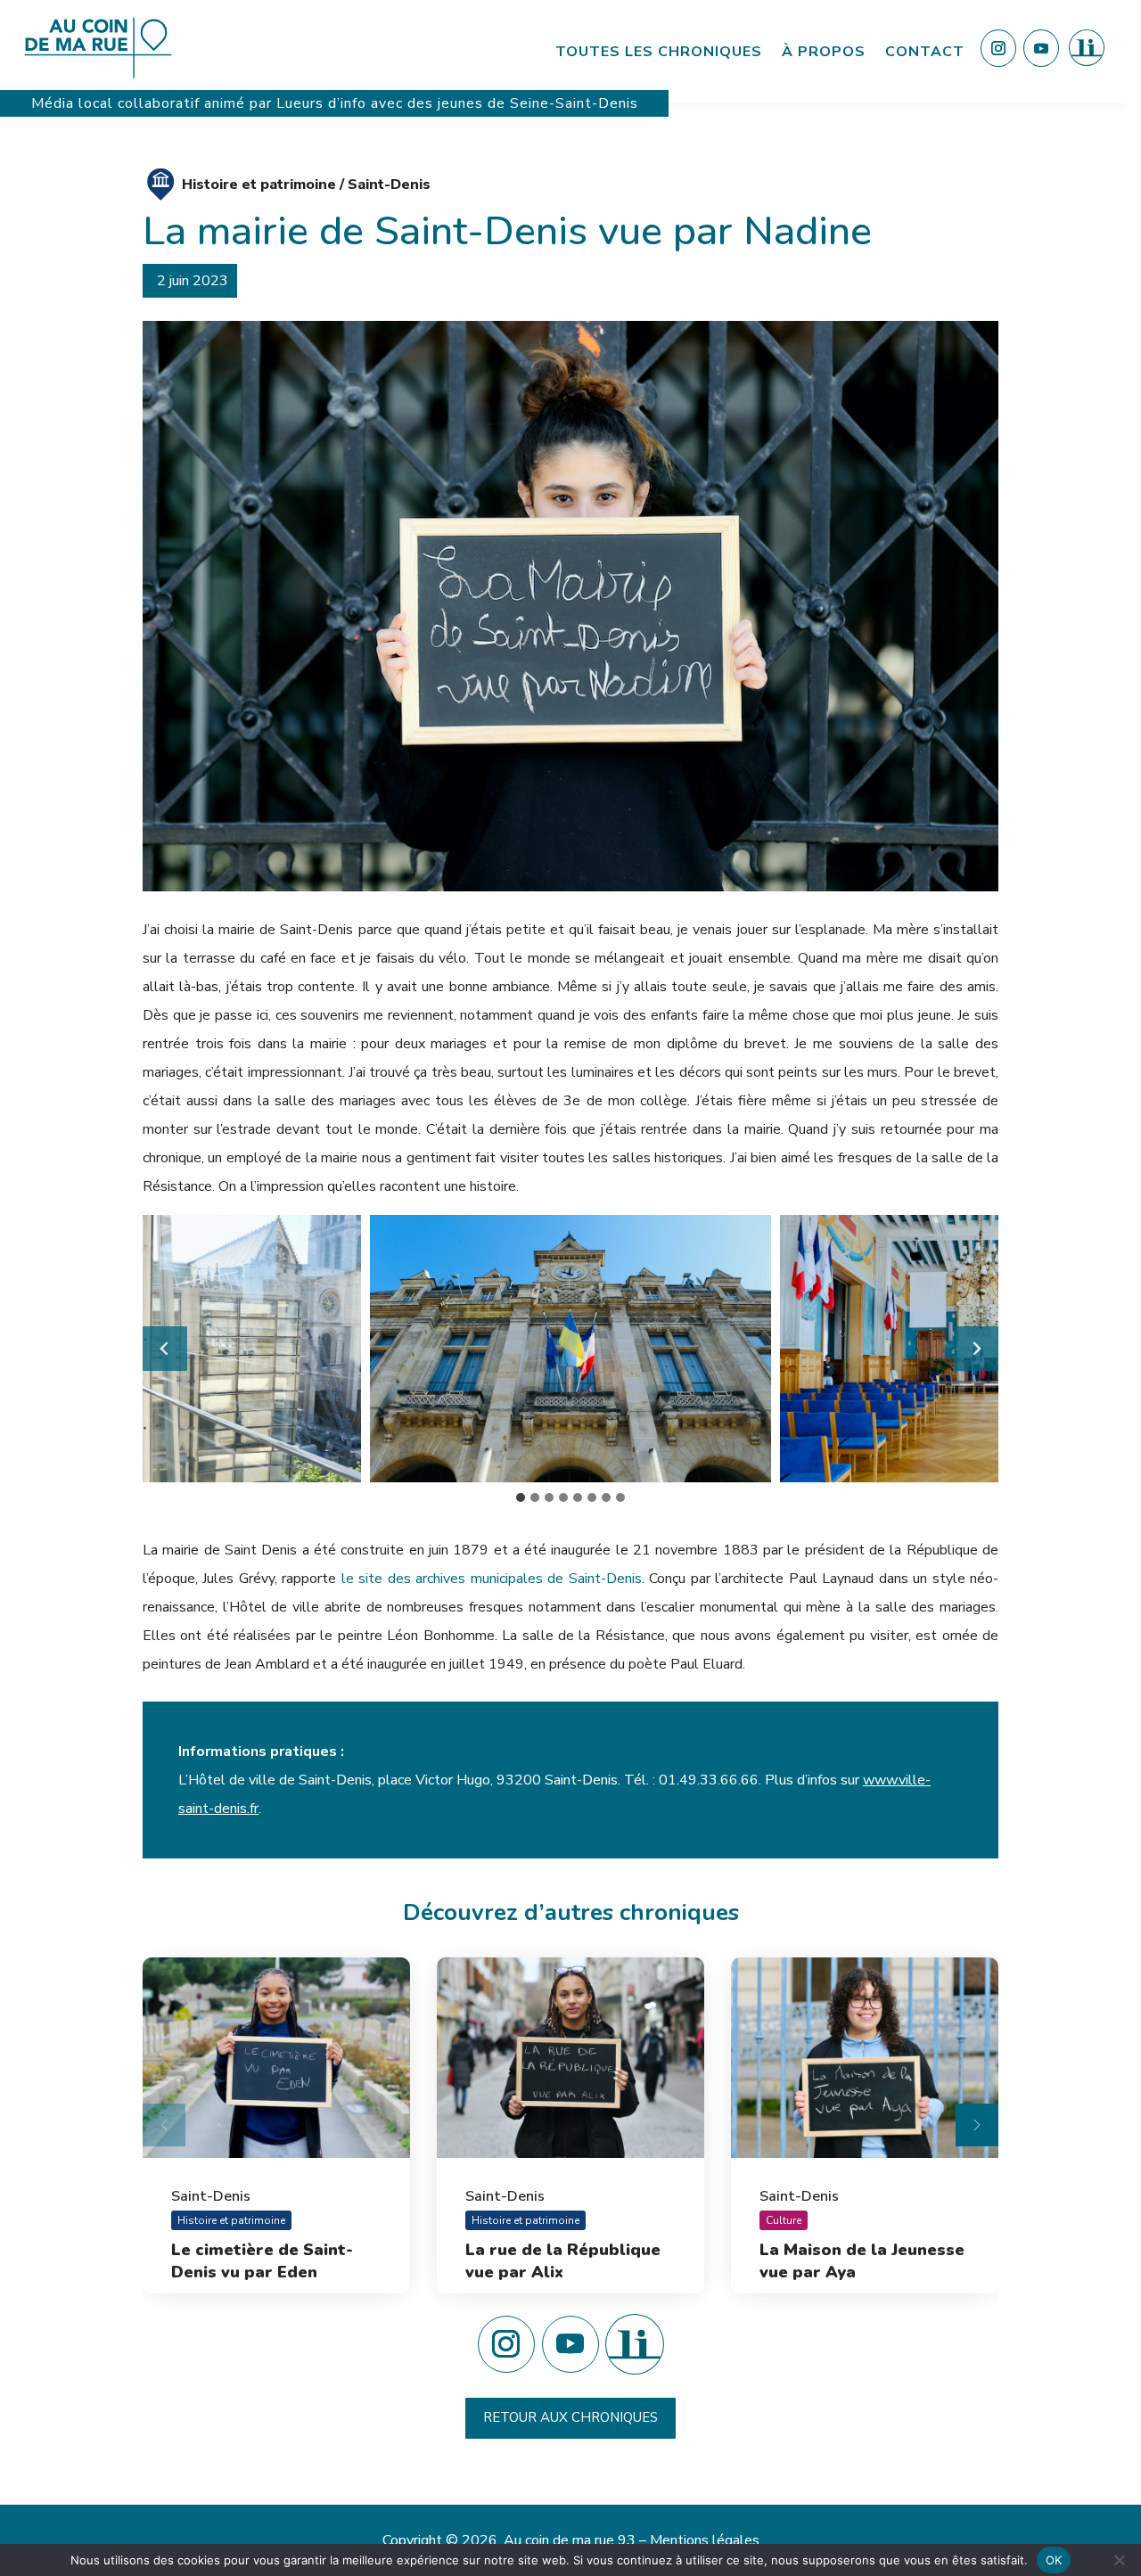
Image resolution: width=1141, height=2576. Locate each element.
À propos (824, 52)
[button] (570, 1349)
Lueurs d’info (324, 103)
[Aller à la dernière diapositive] (165, 1349)
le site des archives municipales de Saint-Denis (492, 1579)
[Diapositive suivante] (976, 1349)
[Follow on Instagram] (998, 48)
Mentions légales (705, 2540)
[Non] (1119, 2560)
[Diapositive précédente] (164, 2125)
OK (1054, 2560)
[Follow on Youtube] (1041, 48)
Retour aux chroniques (570, 2417)
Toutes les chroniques (659, 52)
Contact (925, 52)
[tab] (521, 1497)
